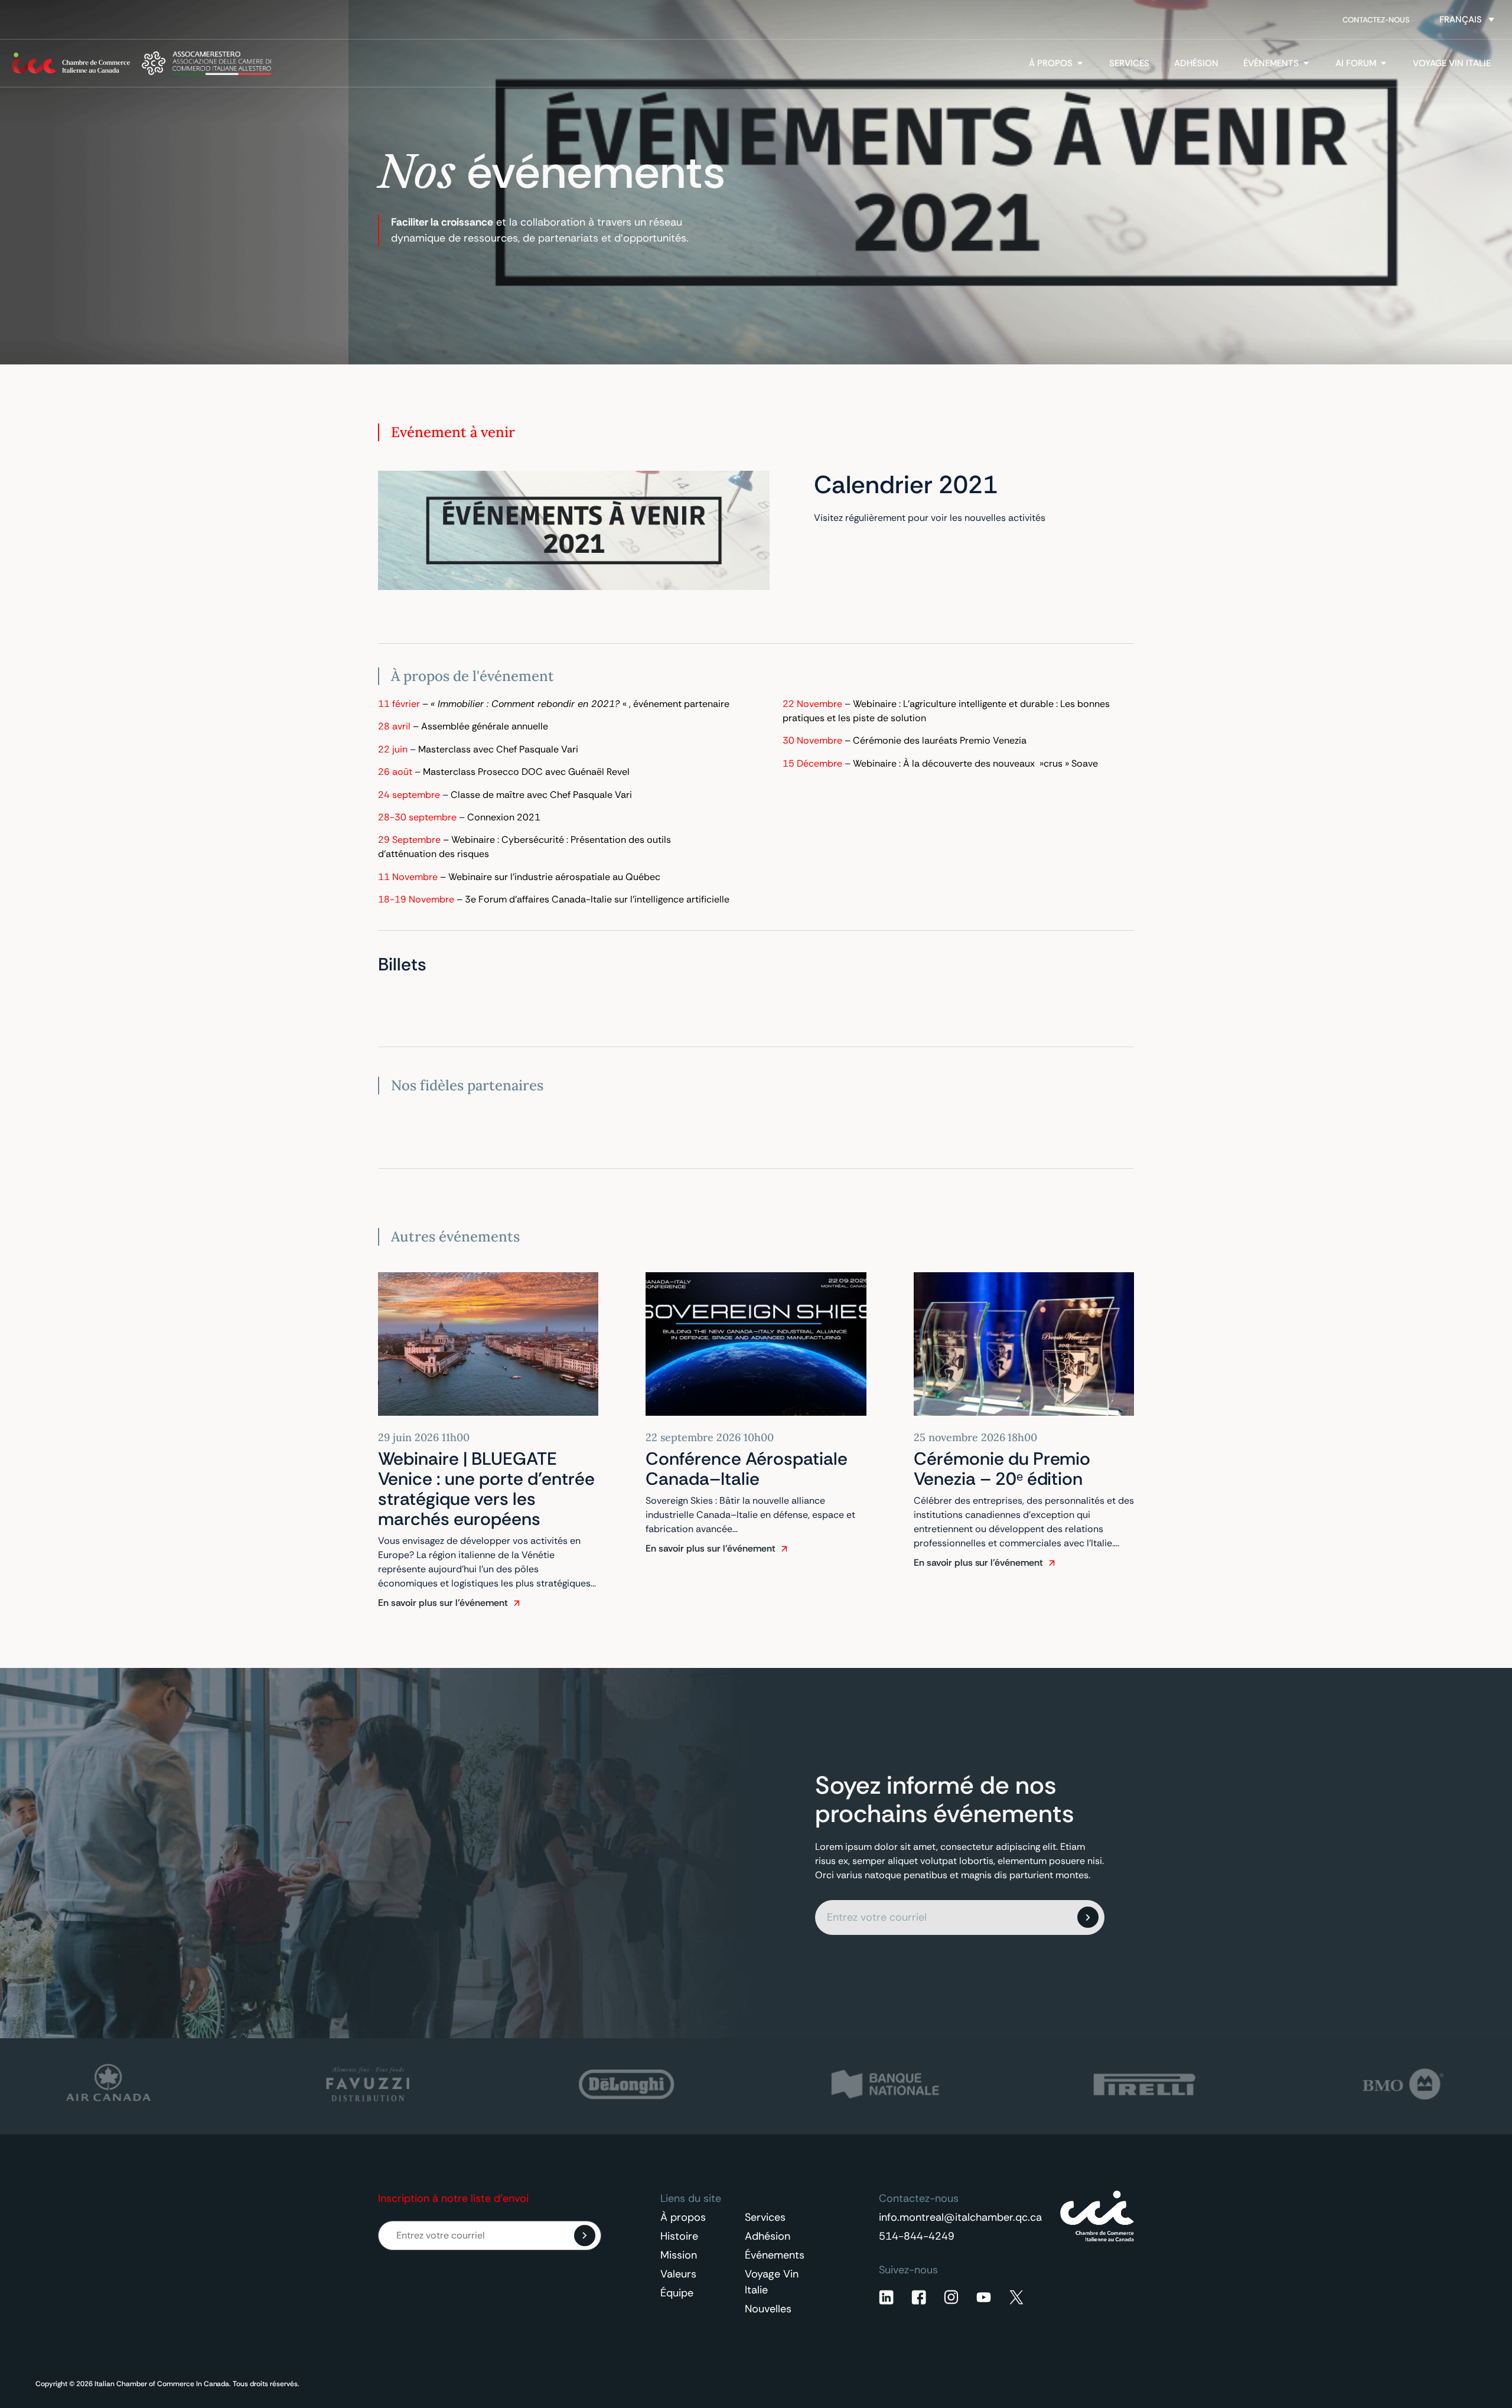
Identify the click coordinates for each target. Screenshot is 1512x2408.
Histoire (679, 2236)
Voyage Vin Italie (772, 2282)
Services (765, 2217)
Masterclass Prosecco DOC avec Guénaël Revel (526, 772)
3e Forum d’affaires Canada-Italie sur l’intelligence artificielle (597, 899)
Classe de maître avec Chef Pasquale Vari (541, 795)
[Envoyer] (1088, 1917)
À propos (683, 2217)
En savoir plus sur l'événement (443, 1603)
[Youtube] (984, 2297)
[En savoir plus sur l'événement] (517, 1603)
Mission (679, 2255)
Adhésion (768, 2236)
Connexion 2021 (504, 817)
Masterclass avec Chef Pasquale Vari (498, 749)
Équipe (677, 2293)
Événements (775, 2255)
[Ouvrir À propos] (1080, 63)
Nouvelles (768, 2309)
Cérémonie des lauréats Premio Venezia (941, 740)
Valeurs (678, 2274)
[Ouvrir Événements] (1306, 63)
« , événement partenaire (580, 704)
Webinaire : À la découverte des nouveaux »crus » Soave (975, 763)
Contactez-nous (1376, 20)
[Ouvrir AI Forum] (1384, 63)
